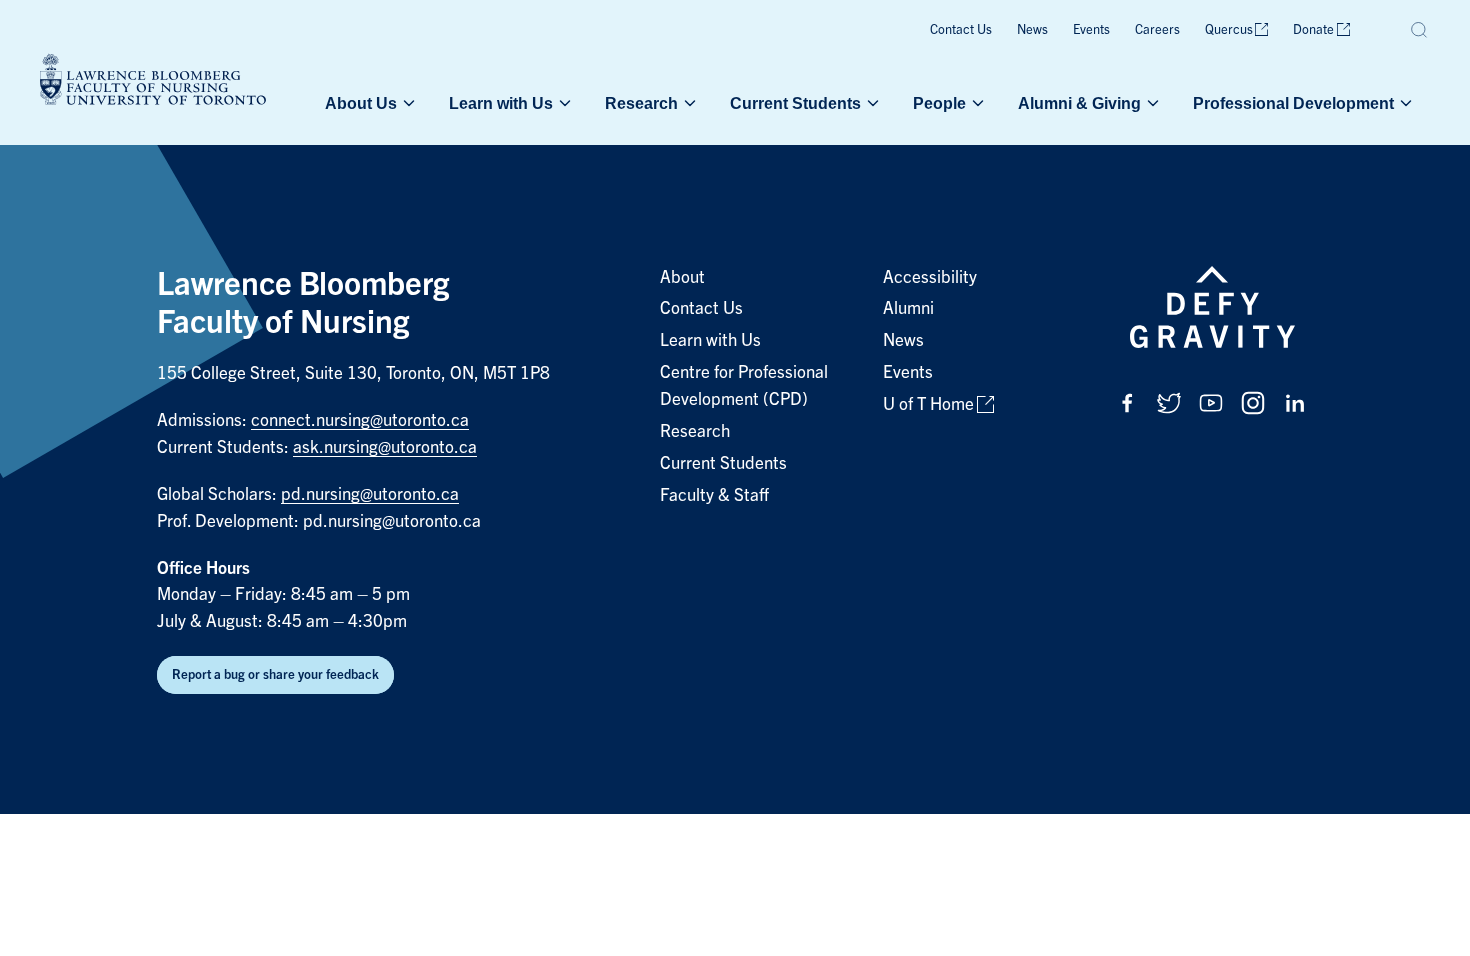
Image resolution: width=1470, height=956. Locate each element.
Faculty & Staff (714, 495)
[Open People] (976, 103)
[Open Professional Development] (1404, 103)
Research (641, 103)
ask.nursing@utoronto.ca (385, 447)
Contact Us (961, 29)
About (682, 277)
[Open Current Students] (871, 103)
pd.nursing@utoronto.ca (370, 494)
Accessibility (930, 277)
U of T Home (928, 404)
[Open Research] (688, 103)
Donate (1313, 29)
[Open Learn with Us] (563, 103)
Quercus (1229, 29)
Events (1091, 29)
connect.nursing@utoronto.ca (360, 420)
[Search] (1420, 30)
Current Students (795, 103)
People (939, 103)
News (1032, 29)
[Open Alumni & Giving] (1151, 103)
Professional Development (1293, 103)
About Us (361, 103)
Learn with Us (501, 103)
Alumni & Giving (1079, 103)
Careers (1157, 29)
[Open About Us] (407, 103)
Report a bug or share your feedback (275, 674)
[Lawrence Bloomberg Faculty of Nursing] (153, 82)
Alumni (908, 308)
